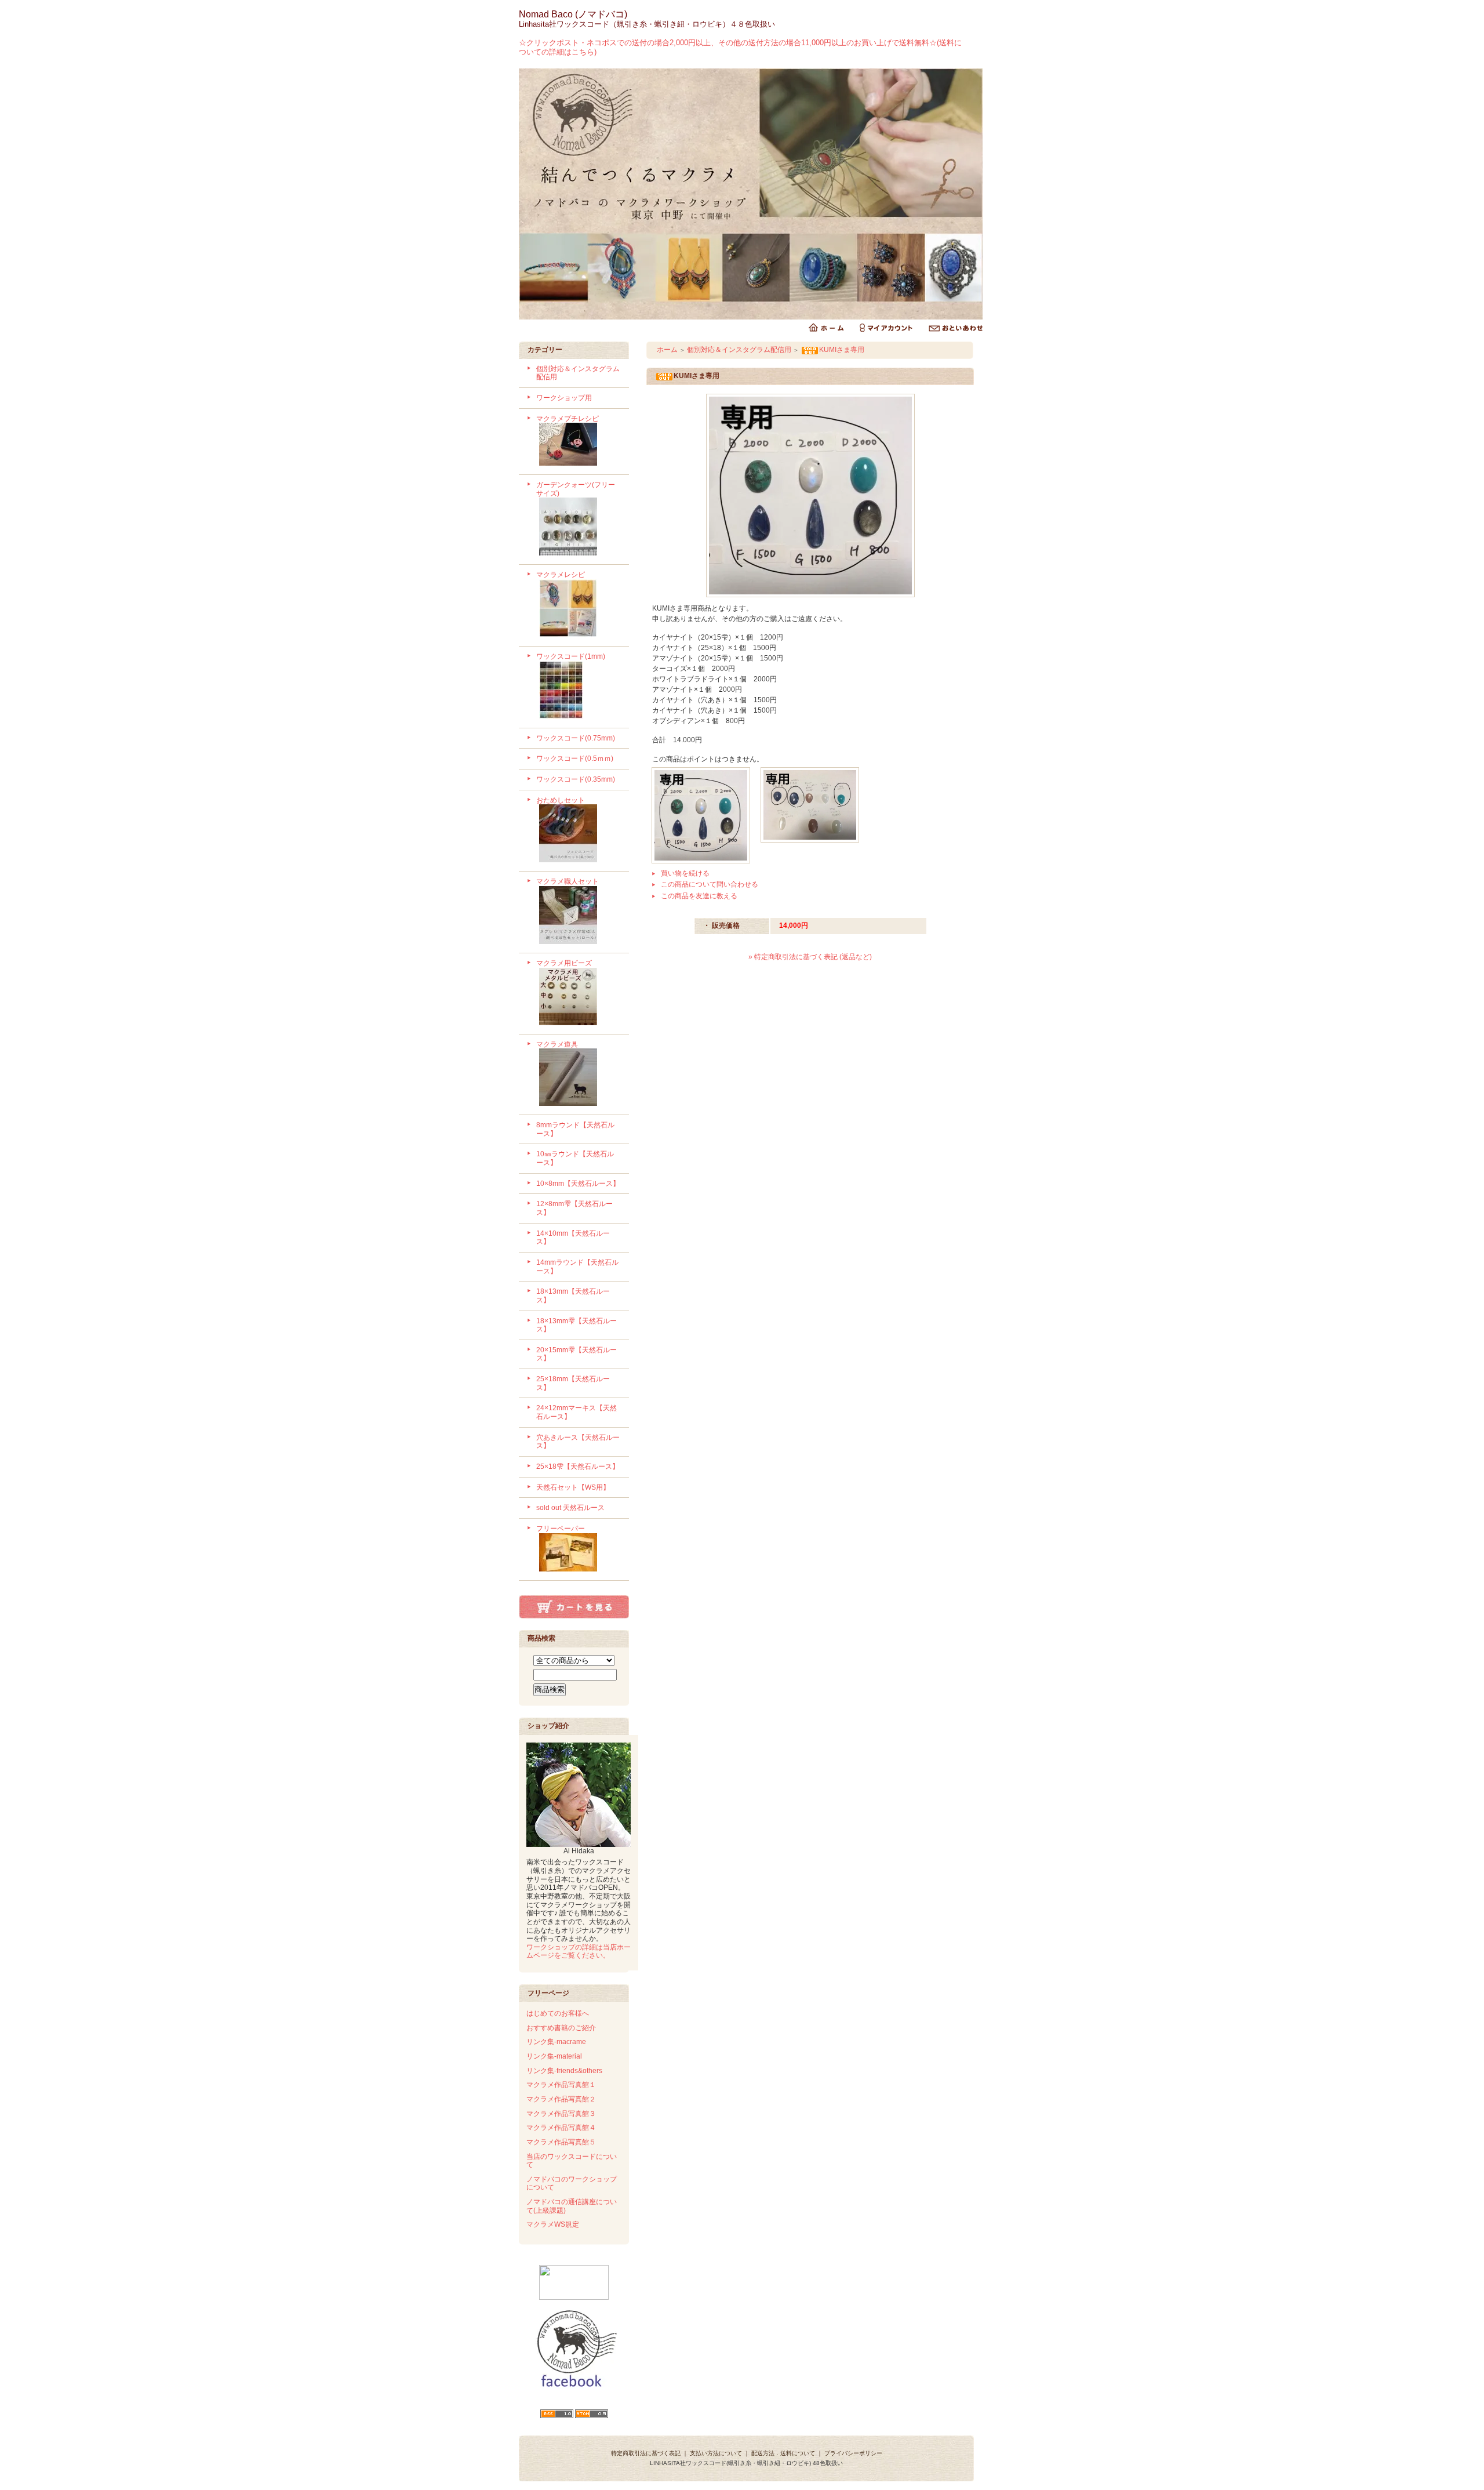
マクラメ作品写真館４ (561, 2128)
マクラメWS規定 (553, 2224)
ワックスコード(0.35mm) (576, 779)
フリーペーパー (561, 1529)
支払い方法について (716, 2453)
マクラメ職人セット (568, 881)
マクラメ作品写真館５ (561, 2142)
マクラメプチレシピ (568, 419)
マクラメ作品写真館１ (561, 2085)
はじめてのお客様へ (558, 2013)
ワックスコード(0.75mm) (576, 738)
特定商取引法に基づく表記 (646, 2453)
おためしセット (561, 800)
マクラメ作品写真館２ (561, 2099)
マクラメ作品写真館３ (561, 2114)
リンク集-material (554, 2056)
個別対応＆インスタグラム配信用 (739, 350)
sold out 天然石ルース (570, 1508)
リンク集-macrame (556, 2042)
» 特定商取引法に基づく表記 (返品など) (810, 957)
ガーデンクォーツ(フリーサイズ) (576, 489)
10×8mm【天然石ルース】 (578, 1184)
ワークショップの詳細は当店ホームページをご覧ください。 (579, 1952)
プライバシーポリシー (853, 2453)
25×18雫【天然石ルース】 (578, 1467)
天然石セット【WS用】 (573, 1487)
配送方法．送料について (783, 2453)
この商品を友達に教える (699, 896)
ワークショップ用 (564, 398)
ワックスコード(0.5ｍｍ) (575, 758)
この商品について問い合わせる (710, 884)
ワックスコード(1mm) (571, 656)
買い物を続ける (685, 873)
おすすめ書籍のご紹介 (561, 2028)
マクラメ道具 (557, 1044)
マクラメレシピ (561, 575)
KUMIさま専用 (842, 350)
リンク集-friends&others (564, 2071)
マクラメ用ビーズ (564, 963)
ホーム (667, 350)
